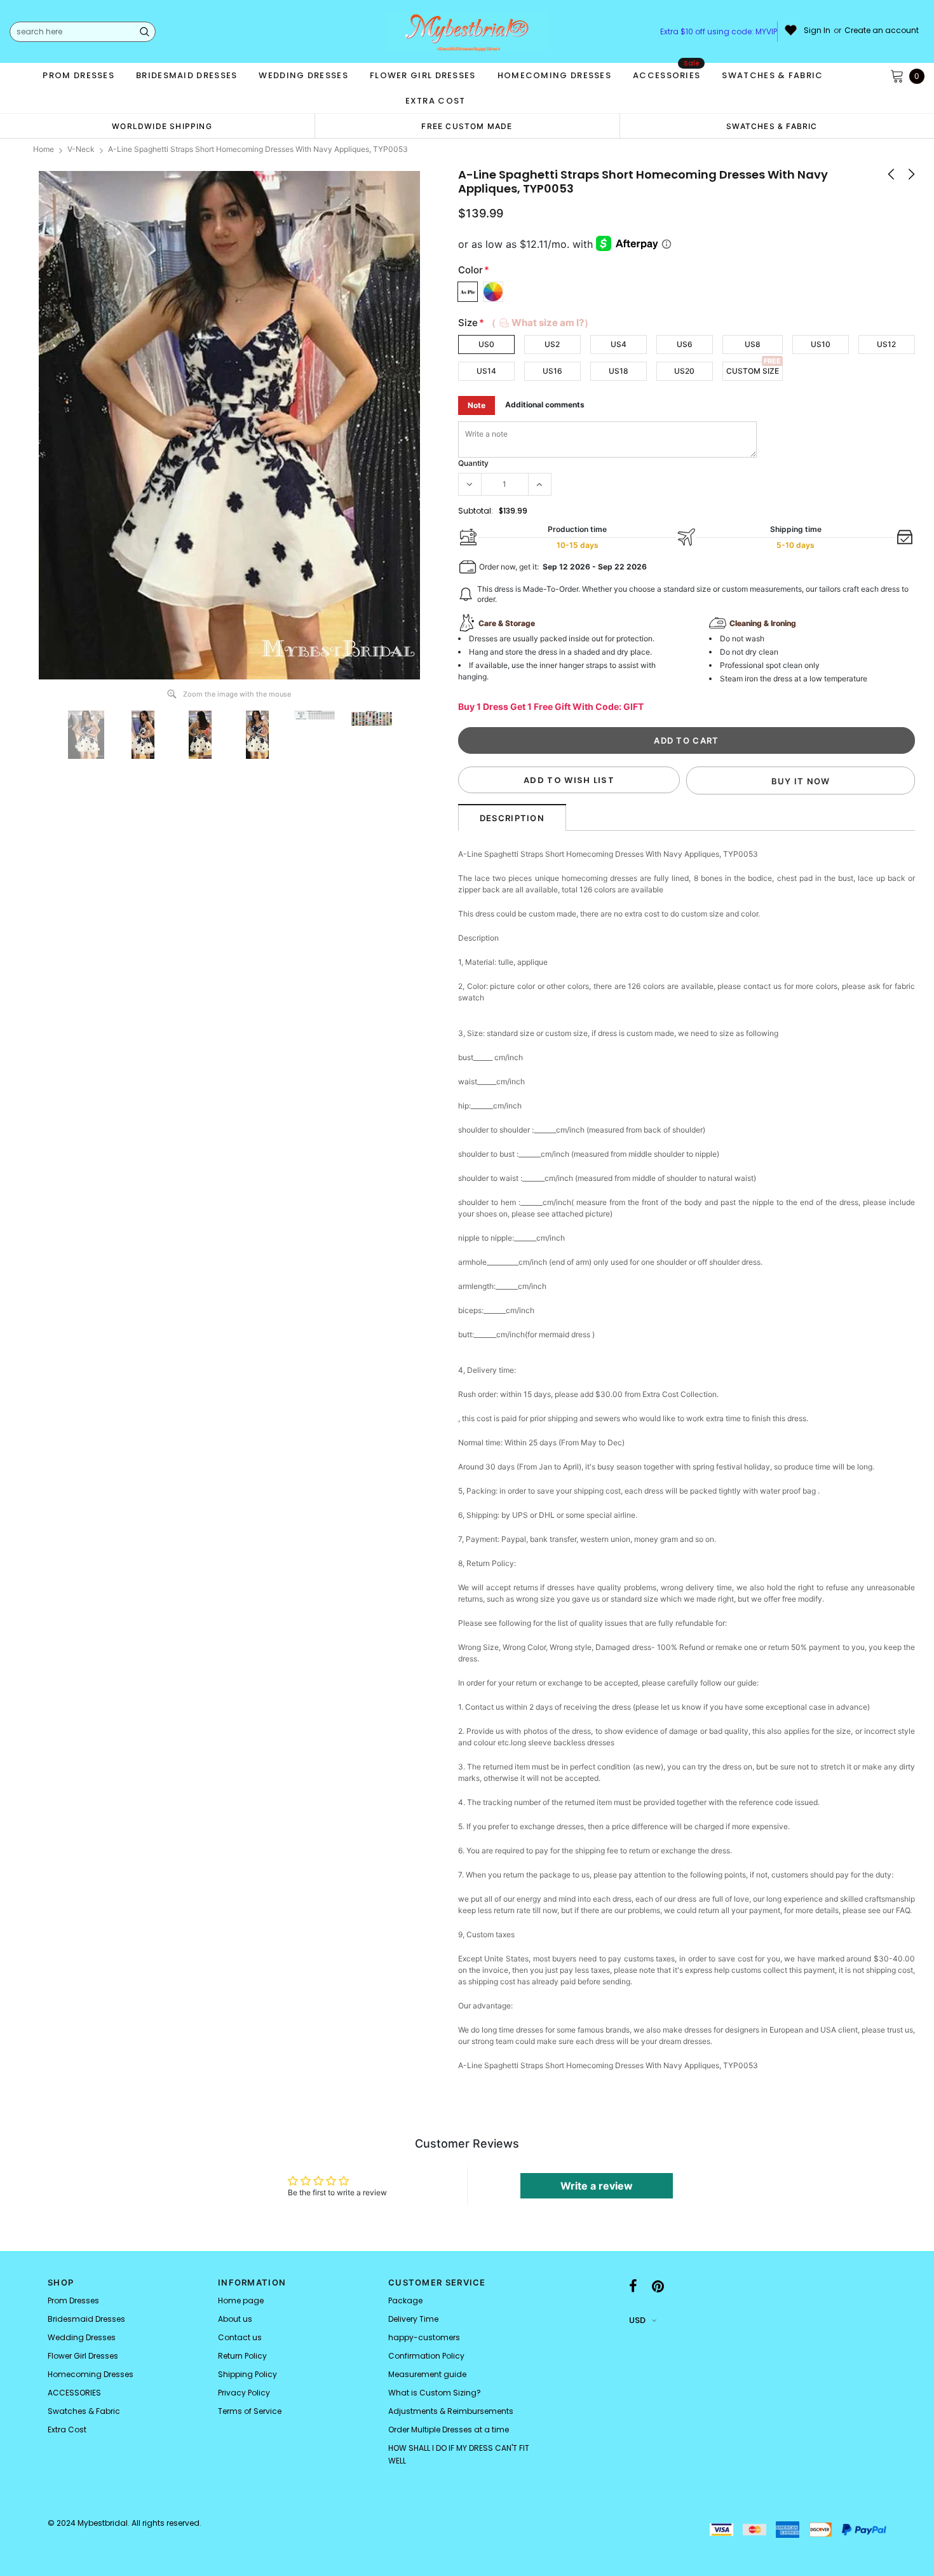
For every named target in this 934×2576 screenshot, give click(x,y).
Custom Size (753, 371)
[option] (162, 126)
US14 (486, 371)
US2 (552, 344)
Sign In (817, 31)
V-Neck (81, 149)
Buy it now (801, 781)
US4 (619, 344)
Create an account (882, 31)
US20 (684, 371)
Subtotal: (476, 511)
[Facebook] (633, 2286)
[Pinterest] (658, 2286)
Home (44, 149)
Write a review (597, 2186)
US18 (619, 371)
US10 (821, 344)
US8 (753, 344)
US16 (552, 371)
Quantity (473, 463)
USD (637, 2320)
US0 (486, 344)
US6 (685, 344)
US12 (886, 344)
